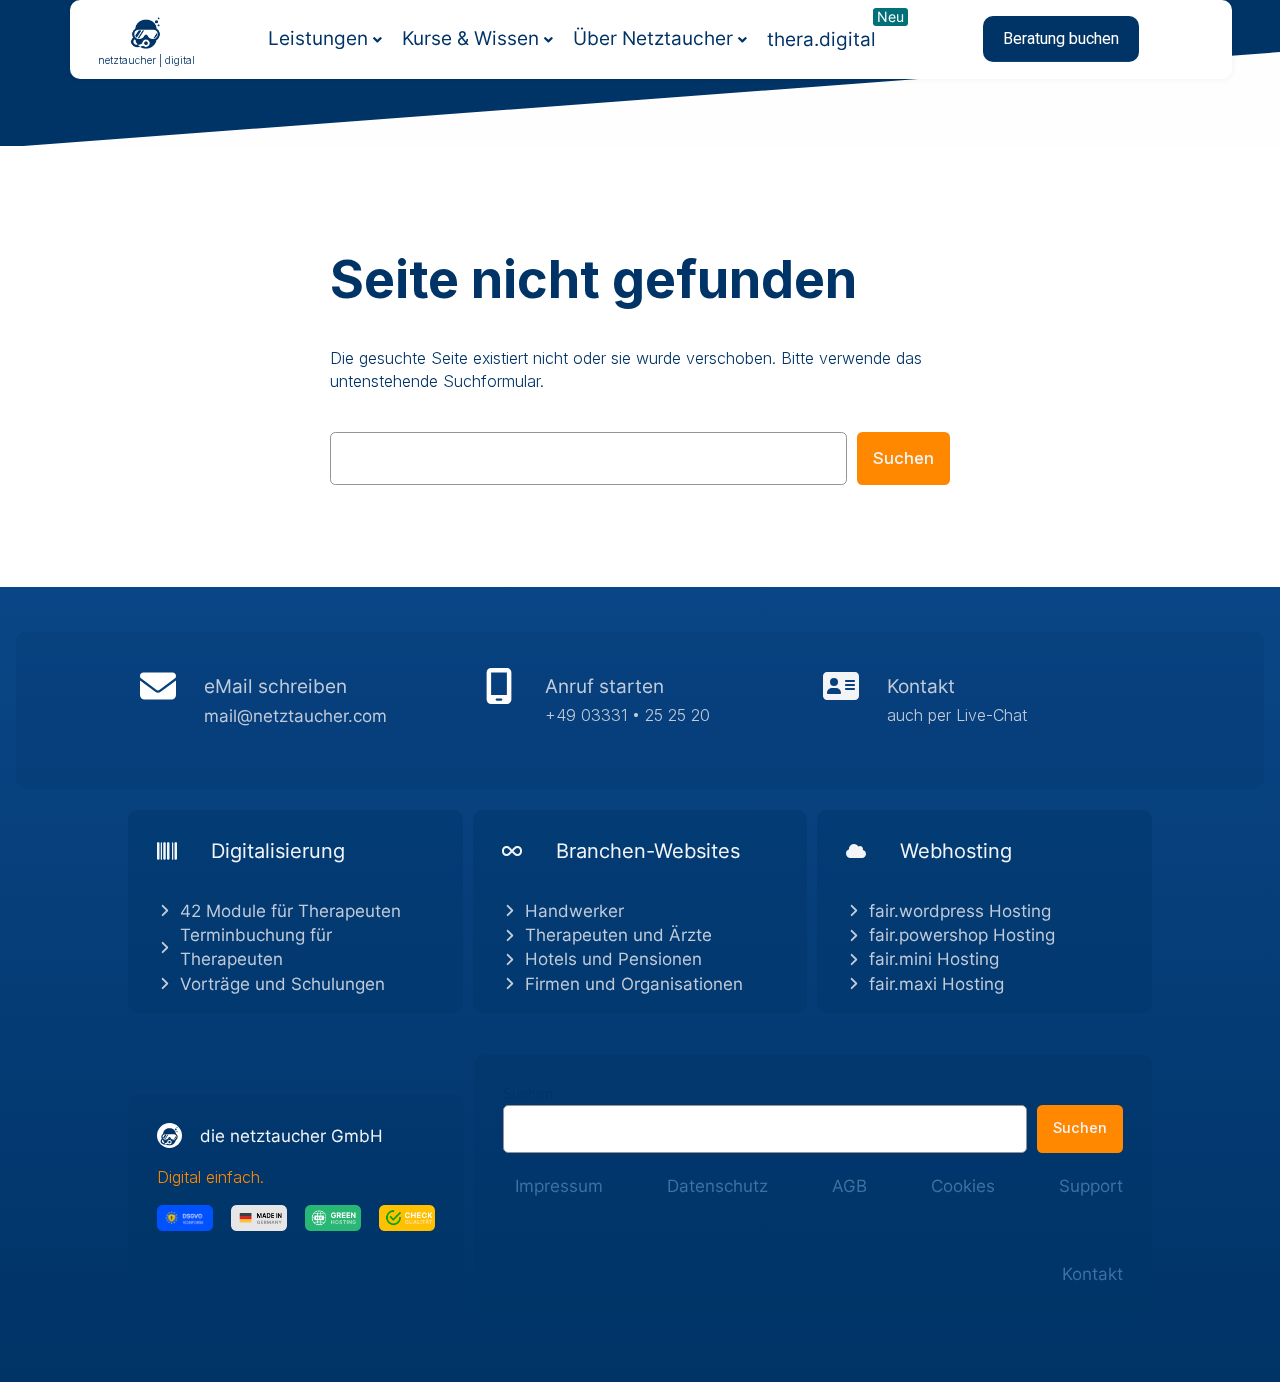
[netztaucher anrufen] (639, 710)
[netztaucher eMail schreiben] (298, 710)
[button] (1061, 39)
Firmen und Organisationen (634, 984)
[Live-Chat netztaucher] (981, 710)
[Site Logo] (146, 32)
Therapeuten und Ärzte (618, 935)
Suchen (903, 458)
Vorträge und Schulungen (282, 984)
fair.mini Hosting (934, 959)
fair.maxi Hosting (936, 984)
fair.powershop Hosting (962, 935)
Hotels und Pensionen (613, 959)
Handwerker (574, 911)
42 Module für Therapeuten (290, 911)
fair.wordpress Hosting (960, 911)
